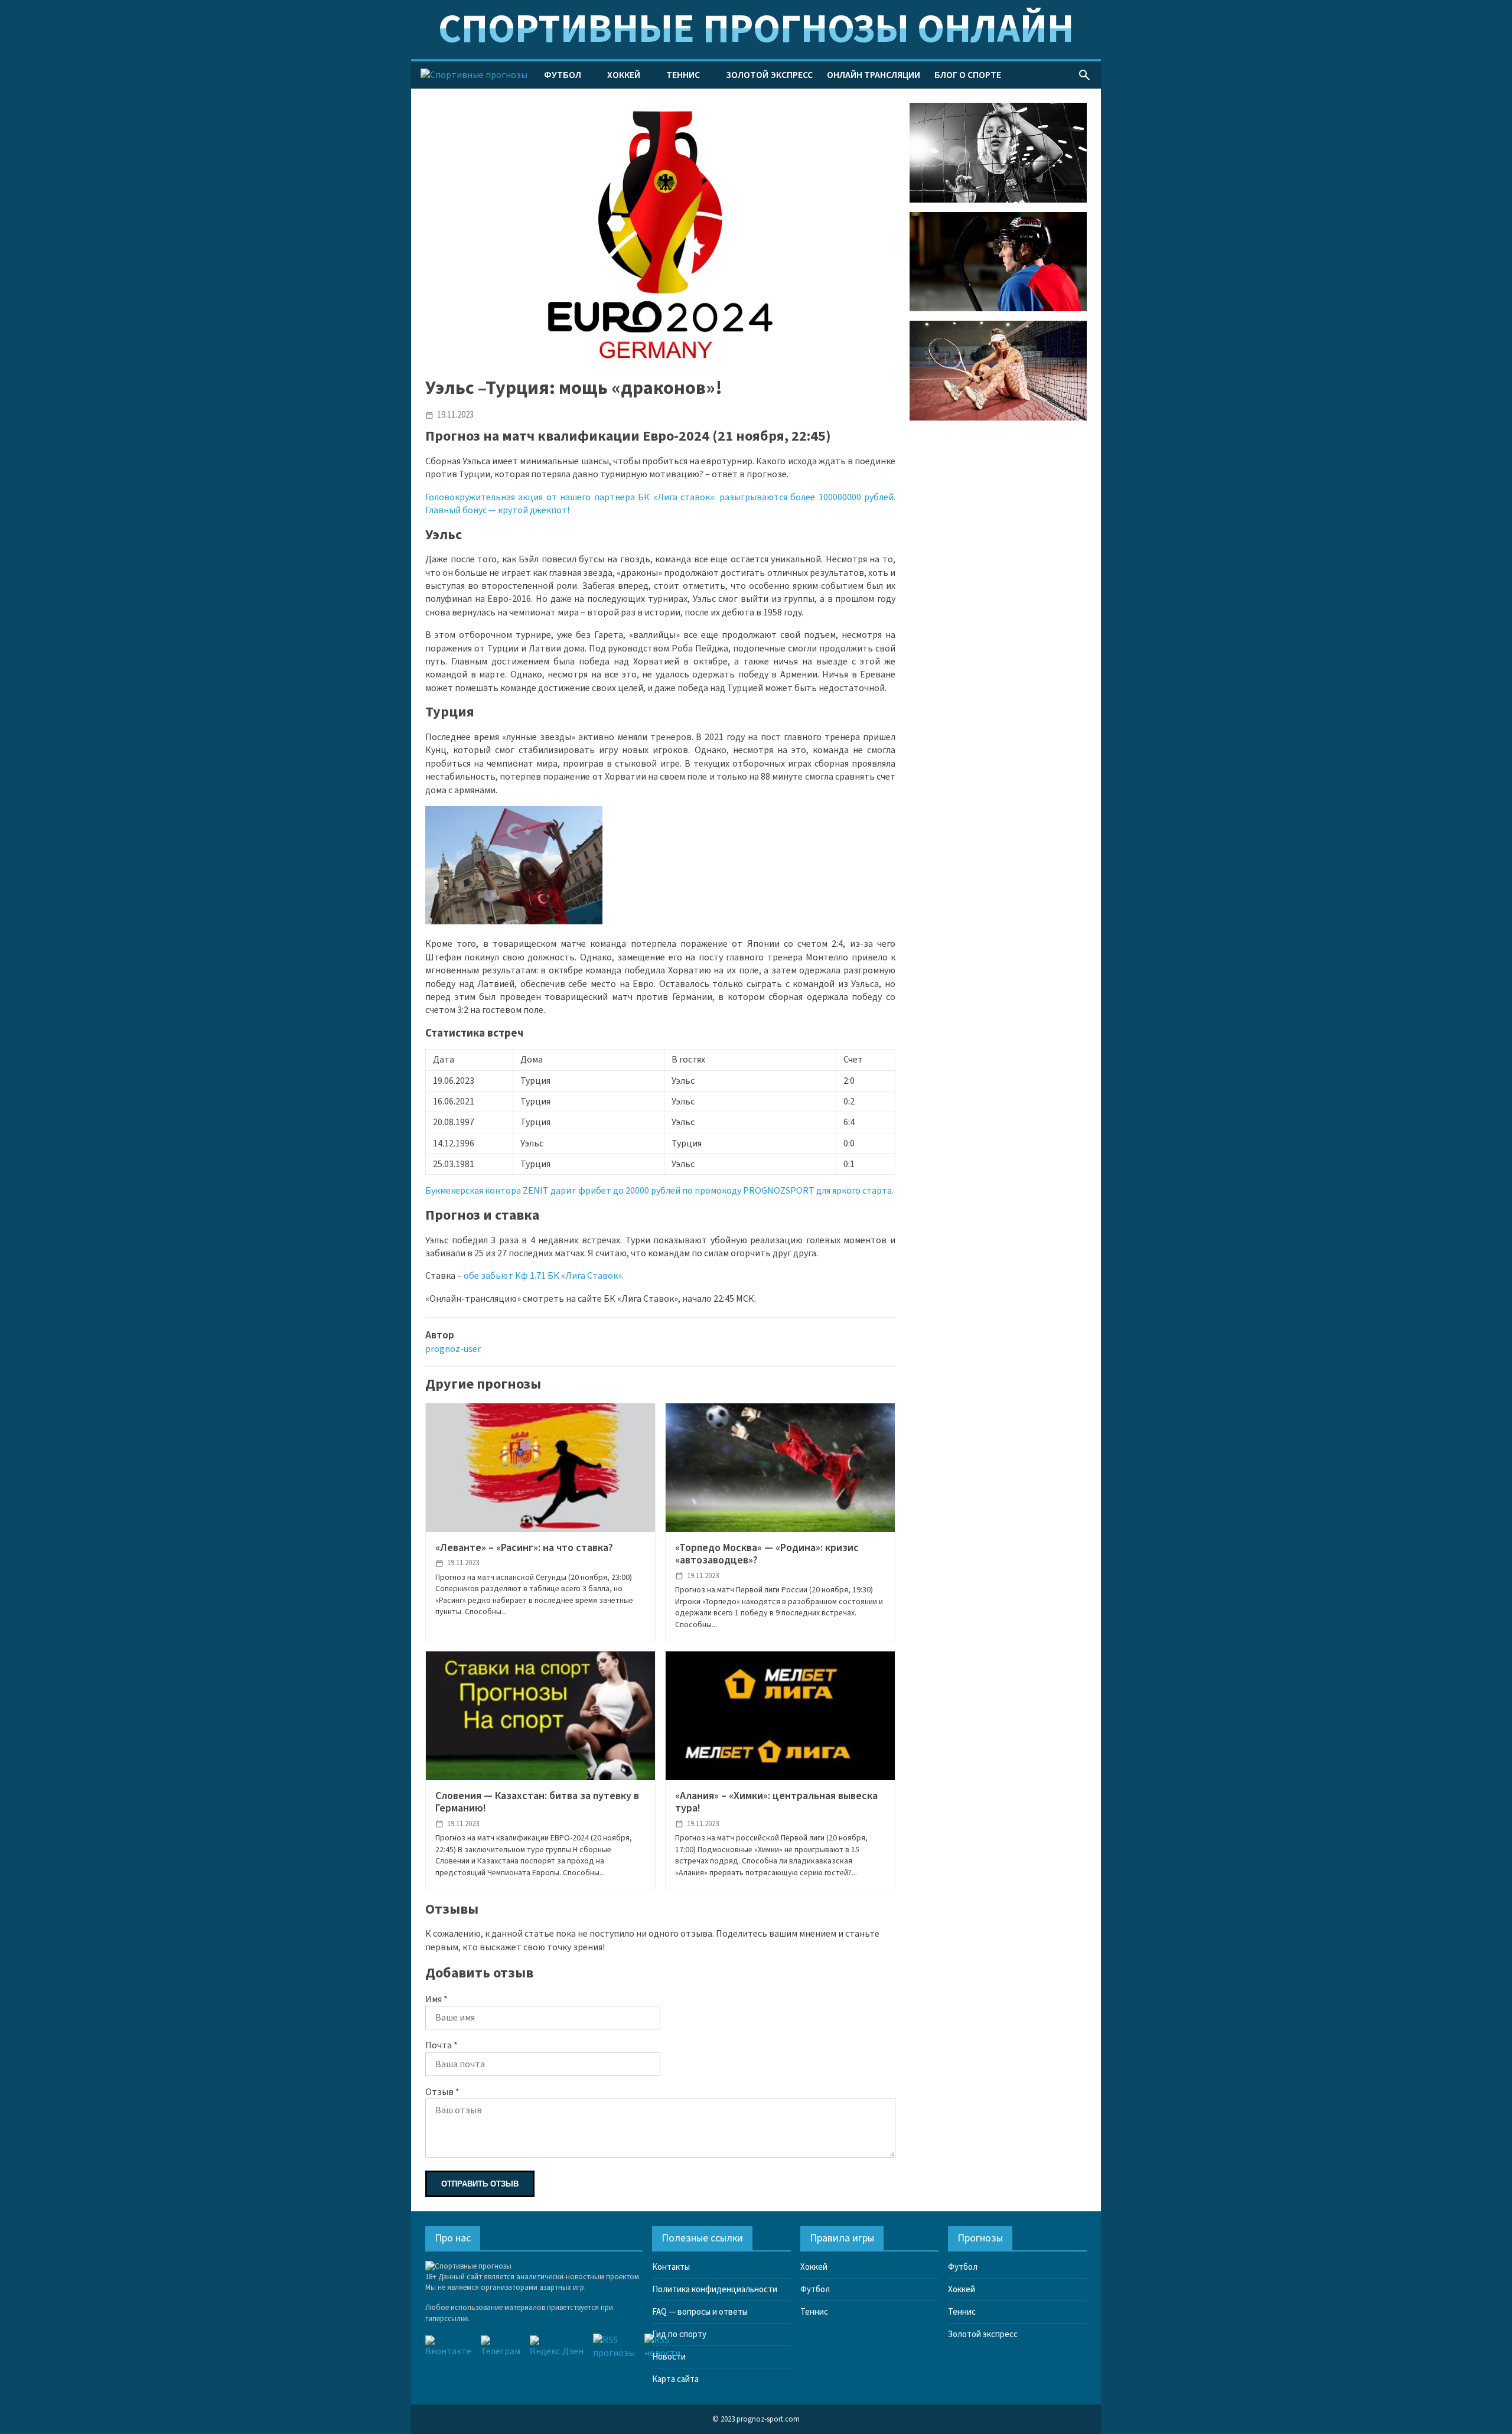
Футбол (563, 75)
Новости (669, 2357)
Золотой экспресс (769, 75)
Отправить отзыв (480, 2184)
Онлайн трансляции (874, 75)
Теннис (683, 75)
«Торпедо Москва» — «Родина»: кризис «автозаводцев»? (767, 1554)
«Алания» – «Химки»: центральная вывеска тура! (776, 1802)
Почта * (441, 2045)
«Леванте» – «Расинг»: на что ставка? (524, 1548)
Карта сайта (675, 2379)
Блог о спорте (968, 75)
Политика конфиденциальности (715, 2290)
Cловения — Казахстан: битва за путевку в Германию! (537, 1802)
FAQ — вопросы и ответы (700, 2312)
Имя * (436, 1999)
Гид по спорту (679, 2334)
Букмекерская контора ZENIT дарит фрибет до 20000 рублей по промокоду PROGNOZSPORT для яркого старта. (659, 1191)
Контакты (671, 2267)
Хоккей (624, 75)
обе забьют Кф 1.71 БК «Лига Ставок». (544, 1276)
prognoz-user (453, 1349)
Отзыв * (442, 2092)
